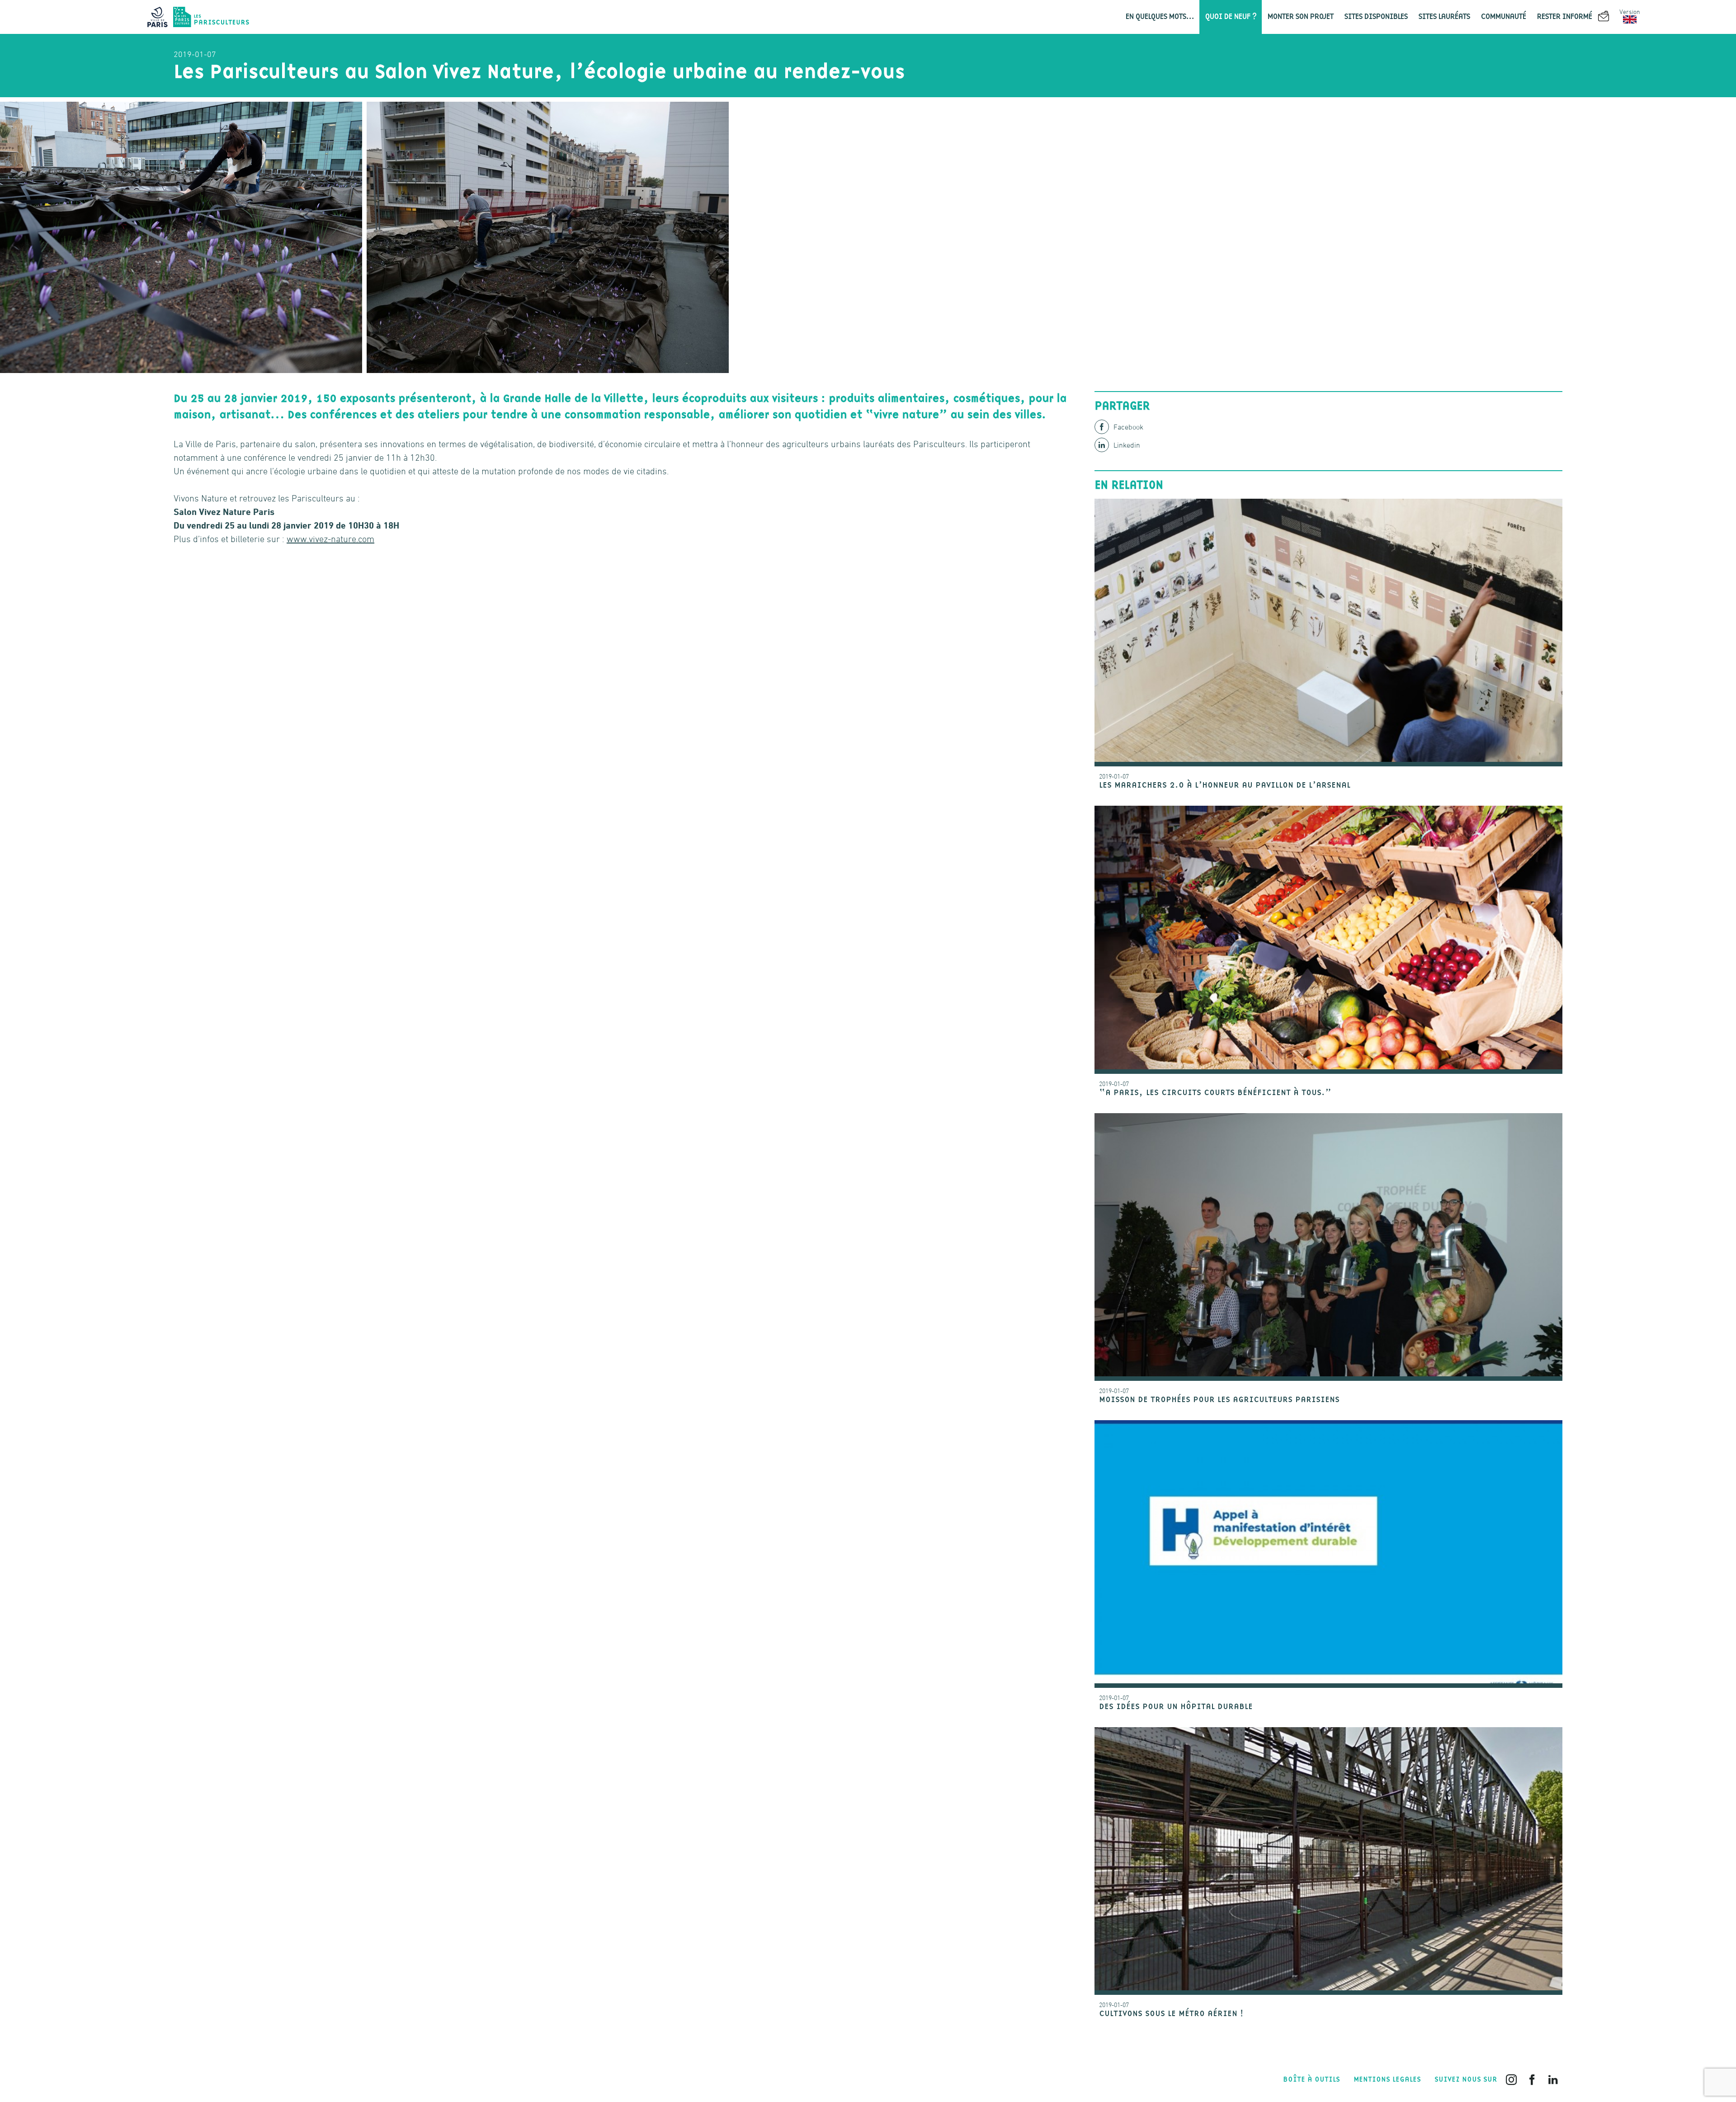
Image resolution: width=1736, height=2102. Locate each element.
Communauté (1503, 17)
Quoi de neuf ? (1231, 17)
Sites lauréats (1444, 17)
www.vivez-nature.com (330, 539)
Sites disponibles (1376, 17)
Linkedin (1127, 445)
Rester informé (1565, 17)
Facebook (1128, 427)
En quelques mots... (1160, 17)
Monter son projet (1300, 17)
